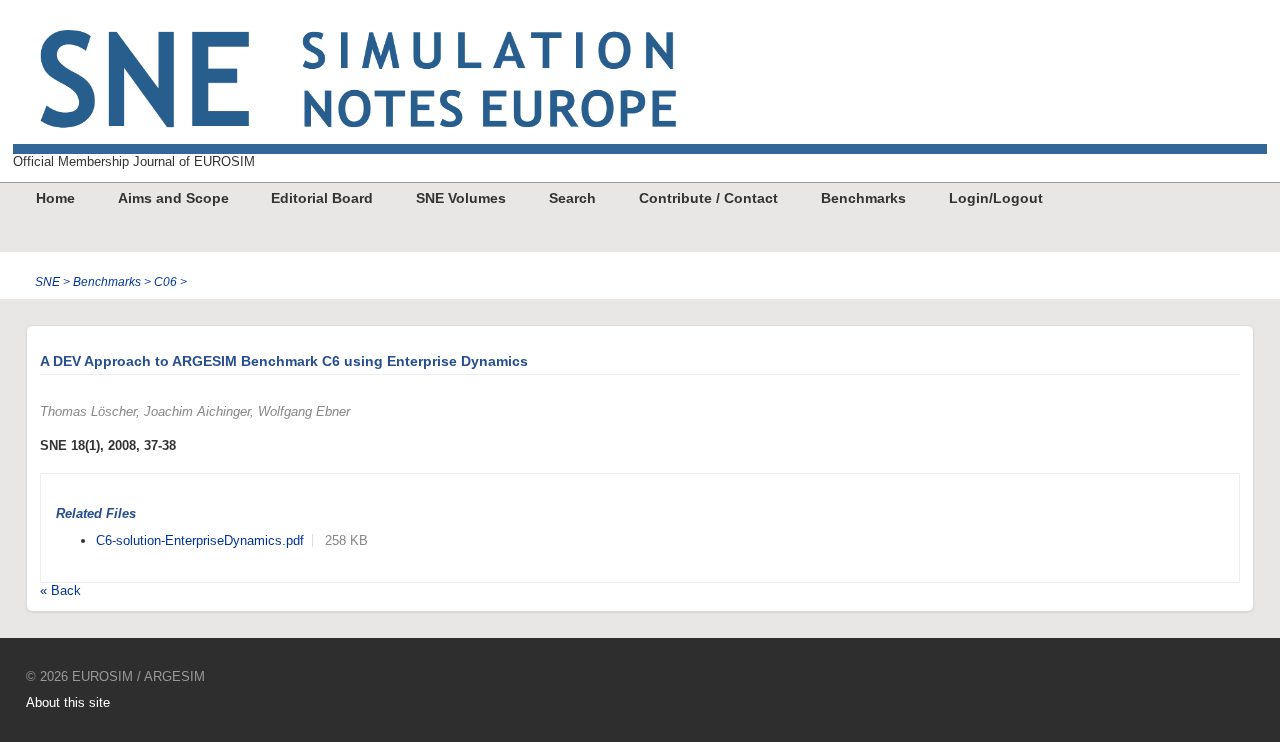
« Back (60, 590)
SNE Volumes (461, 198)
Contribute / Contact (708, 198)
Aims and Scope (173, 198)
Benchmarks (863, 198)
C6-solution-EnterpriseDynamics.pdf (200, 540)
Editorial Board (322, 198)
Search (572, 198)
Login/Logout (996, 198)
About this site (68, 702)
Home (55, 198)
